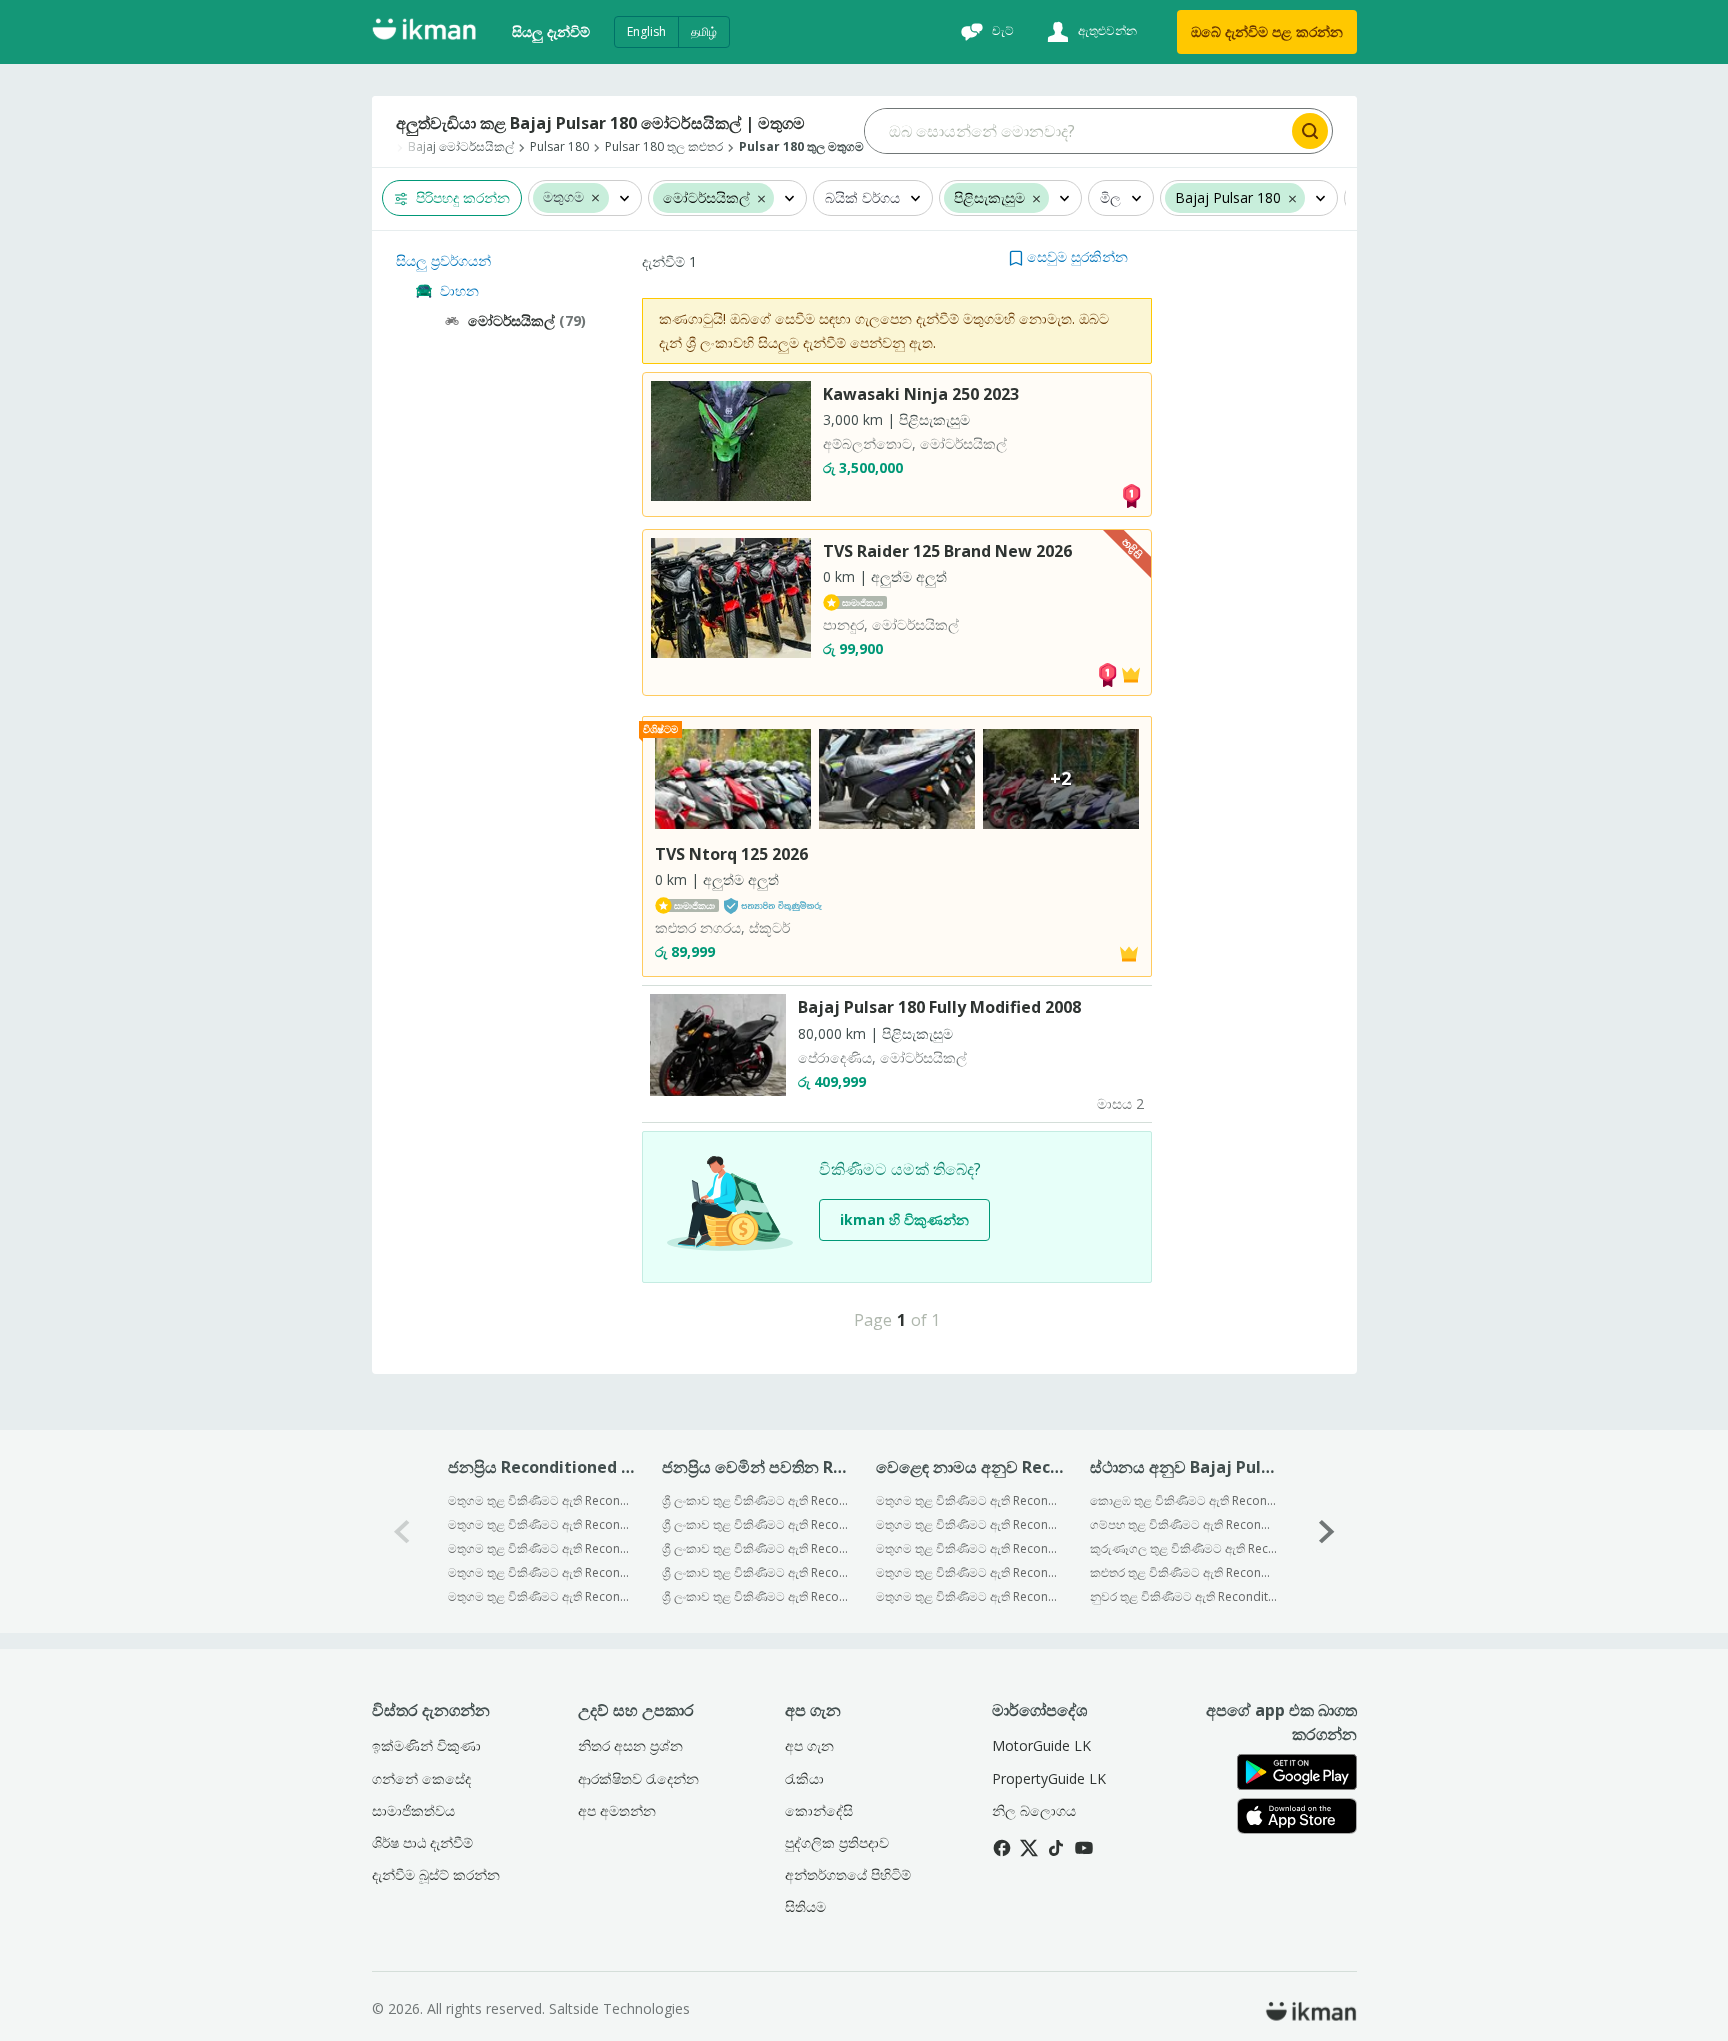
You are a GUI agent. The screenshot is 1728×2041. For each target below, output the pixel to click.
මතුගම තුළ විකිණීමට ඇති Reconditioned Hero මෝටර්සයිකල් (969, 1572)
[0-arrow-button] (402, 1531)
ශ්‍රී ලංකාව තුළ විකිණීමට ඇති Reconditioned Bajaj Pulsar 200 (755, 1572)
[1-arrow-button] (1327, 1531)
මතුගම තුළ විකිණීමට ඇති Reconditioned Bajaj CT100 (541, 1500)
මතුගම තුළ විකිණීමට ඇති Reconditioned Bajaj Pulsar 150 (541, 1572)
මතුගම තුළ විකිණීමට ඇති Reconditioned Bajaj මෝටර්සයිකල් (969, 1500)
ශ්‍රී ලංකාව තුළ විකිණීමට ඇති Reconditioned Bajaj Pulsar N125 (755, 1596)
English (646, 31)
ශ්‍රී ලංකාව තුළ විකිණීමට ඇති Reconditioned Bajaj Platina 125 (755, 1500)
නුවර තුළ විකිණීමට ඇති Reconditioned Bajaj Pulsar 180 (1183, 1596)
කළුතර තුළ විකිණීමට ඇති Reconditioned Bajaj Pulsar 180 (1183, 1572)
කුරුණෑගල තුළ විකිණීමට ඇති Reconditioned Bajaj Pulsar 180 (1183, 1548)
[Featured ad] (1131, 672)
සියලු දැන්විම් (551, 31)
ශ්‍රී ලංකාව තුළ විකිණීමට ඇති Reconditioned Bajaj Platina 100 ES (755, 1548)
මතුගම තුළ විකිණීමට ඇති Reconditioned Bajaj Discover (541, 1596)
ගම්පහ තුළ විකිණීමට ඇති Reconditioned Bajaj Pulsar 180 (1183, 1524)
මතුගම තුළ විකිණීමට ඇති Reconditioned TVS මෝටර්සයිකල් (969, 1524)
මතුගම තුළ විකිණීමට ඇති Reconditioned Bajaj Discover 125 (541, 1548)
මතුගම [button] (563, 197)
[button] (595, 197)
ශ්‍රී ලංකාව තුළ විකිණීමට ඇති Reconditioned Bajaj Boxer (755, 1524)
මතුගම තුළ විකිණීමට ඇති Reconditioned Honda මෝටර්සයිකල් (969, 1548)
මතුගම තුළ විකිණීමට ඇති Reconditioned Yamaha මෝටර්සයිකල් (969, 1596)
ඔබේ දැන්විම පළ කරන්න (1267, 31)
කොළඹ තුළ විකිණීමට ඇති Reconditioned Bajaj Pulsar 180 (1183, 1500)
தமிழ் (704, 31)
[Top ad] (1131, 494)
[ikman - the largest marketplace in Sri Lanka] (424, 32)
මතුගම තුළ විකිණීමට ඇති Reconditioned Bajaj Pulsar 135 (541, 1524)
